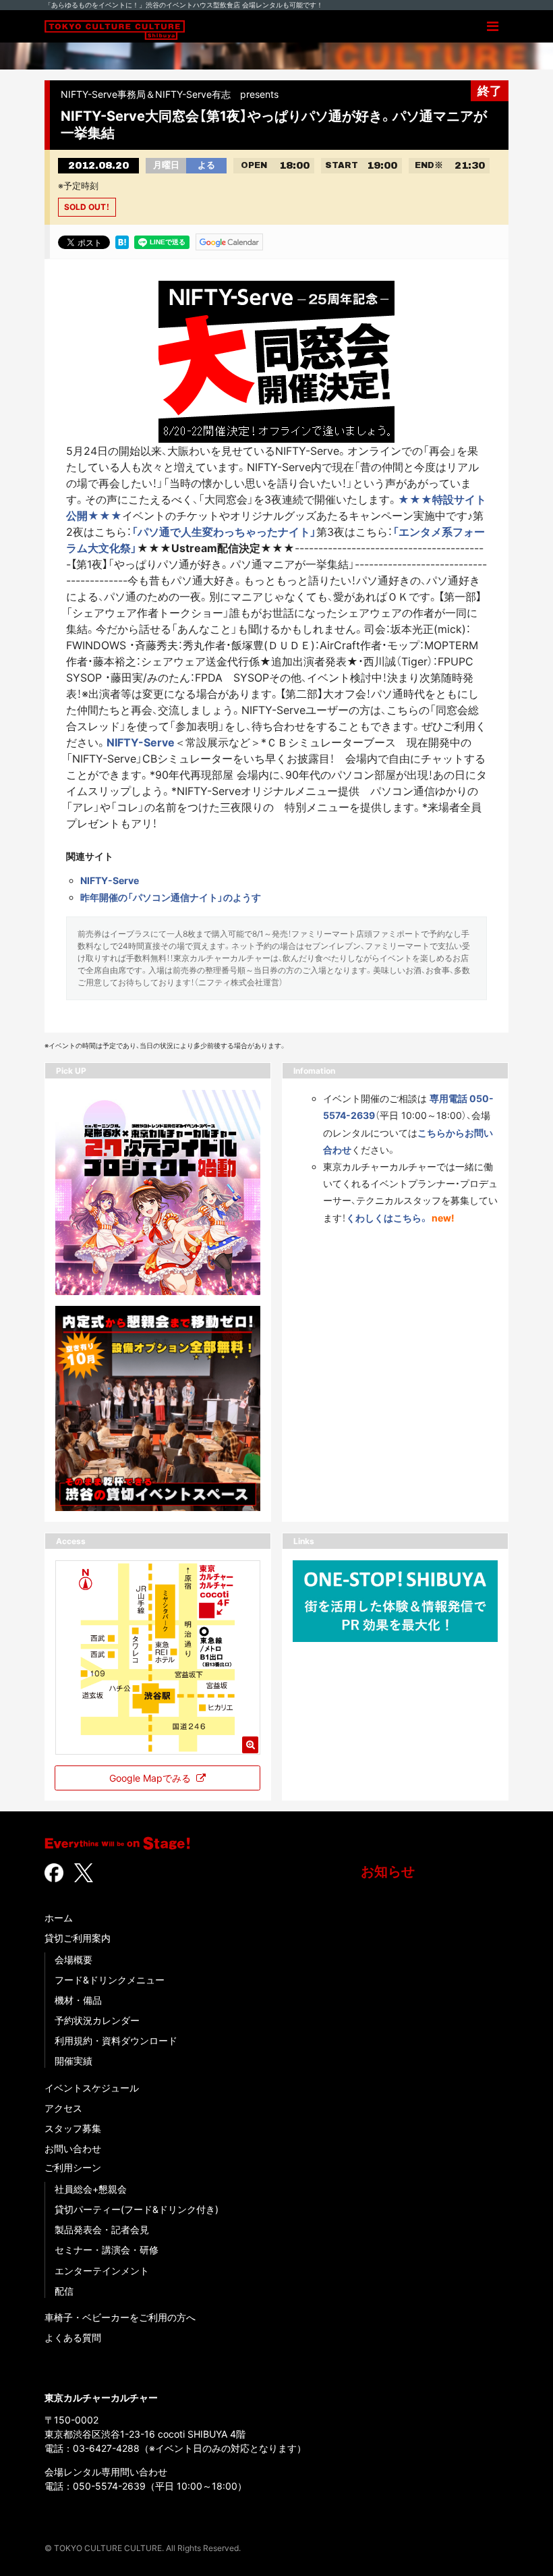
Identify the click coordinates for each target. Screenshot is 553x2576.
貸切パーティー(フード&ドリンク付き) (137, 2209)
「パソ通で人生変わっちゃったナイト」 (224, 532)
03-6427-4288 (106, 2448)
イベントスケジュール (92, 2088)
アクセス (63, 2108)
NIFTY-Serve (141, 742)
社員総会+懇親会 (91, 2189)
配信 (64, 2291)
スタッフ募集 (73, 2128)
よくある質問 (73, 2337)
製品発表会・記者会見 (102, 2229)
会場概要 (74, 1960)
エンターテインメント (102, 2271)
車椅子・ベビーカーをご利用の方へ (120, 2317)
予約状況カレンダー (97, 2020)
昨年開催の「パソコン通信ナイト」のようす (171, 897)
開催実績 (74, 2061)
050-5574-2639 (109, 2486)
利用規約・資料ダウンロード (116, 2040)
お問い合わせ (73, 2148)
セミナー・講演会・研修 (107, 2250)
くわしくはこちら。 (387, 1218)
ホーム (59, 1918)
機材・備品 (78, 2000)
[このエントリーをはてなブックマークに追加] (122, 241)
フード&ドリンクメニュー (110, 1980)
